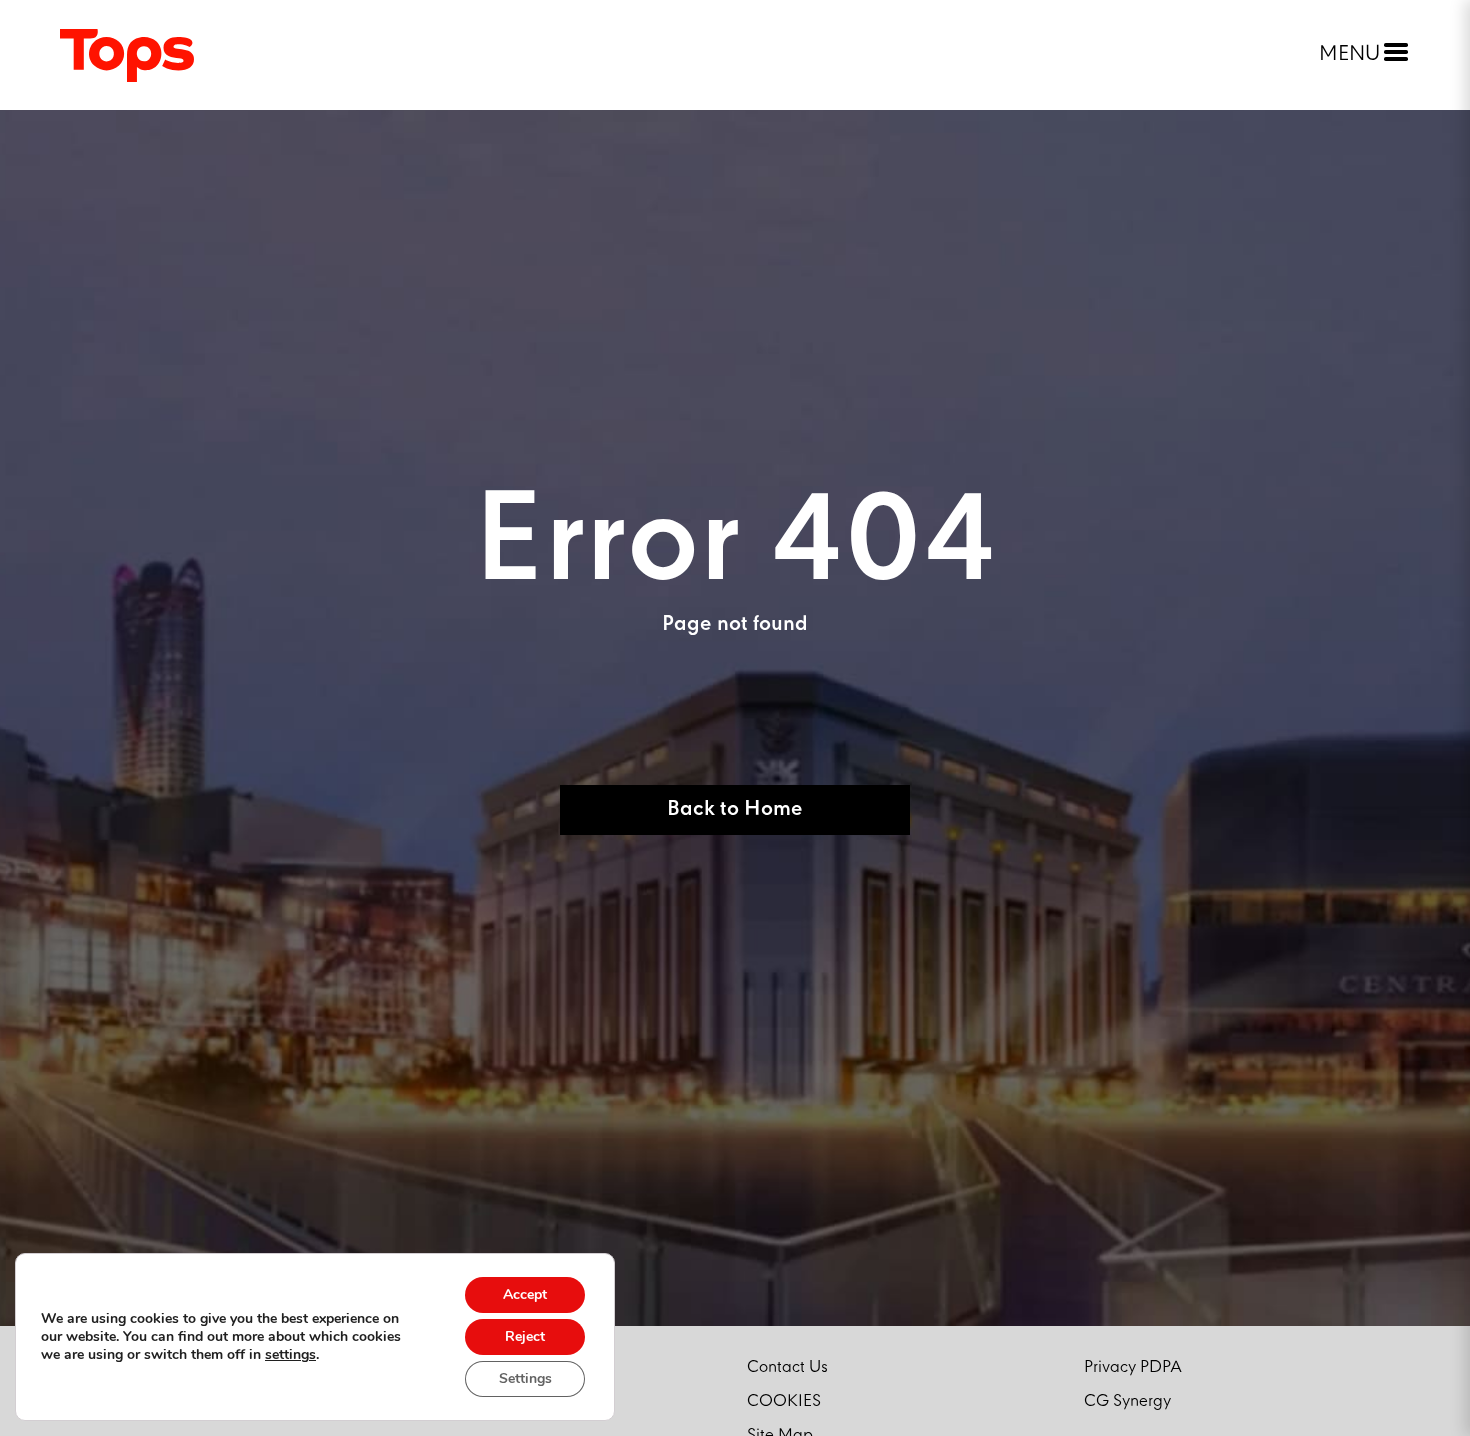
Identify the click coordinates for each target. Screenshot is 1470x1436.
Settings (525, 1378)
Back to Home (735, 809)
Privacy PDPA (1133, 1367)
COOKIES (784, 1401)
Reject (525, 1336)
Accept (525, 1294)
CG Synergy (1127, 1401)
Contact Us (787, 1367)
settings (290, 1355)
